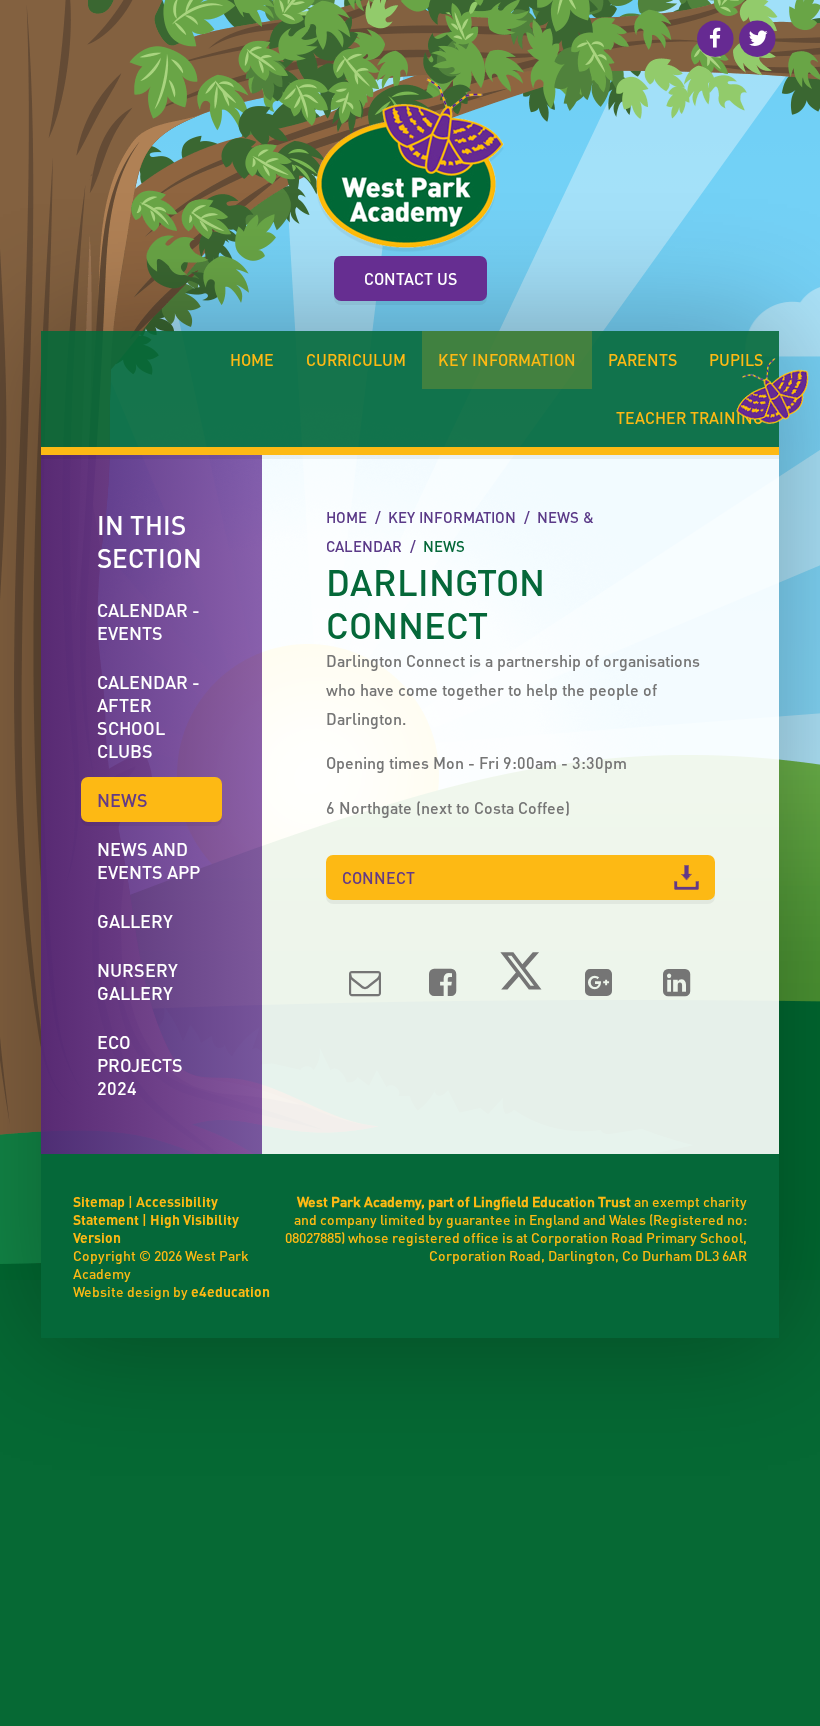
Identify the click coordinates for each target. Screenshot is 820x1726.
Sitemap (99, 1201)
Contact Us (410, 278)
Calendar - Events (148, 621)
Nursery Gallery (137, 981)
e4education (230, 1291)
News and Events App (148, 860)
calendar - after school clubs (148, 716)
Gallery (135, 920)
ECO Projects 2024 (140, 1064)
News (444, 546)
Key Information (452, 517)
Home (346, 517)
